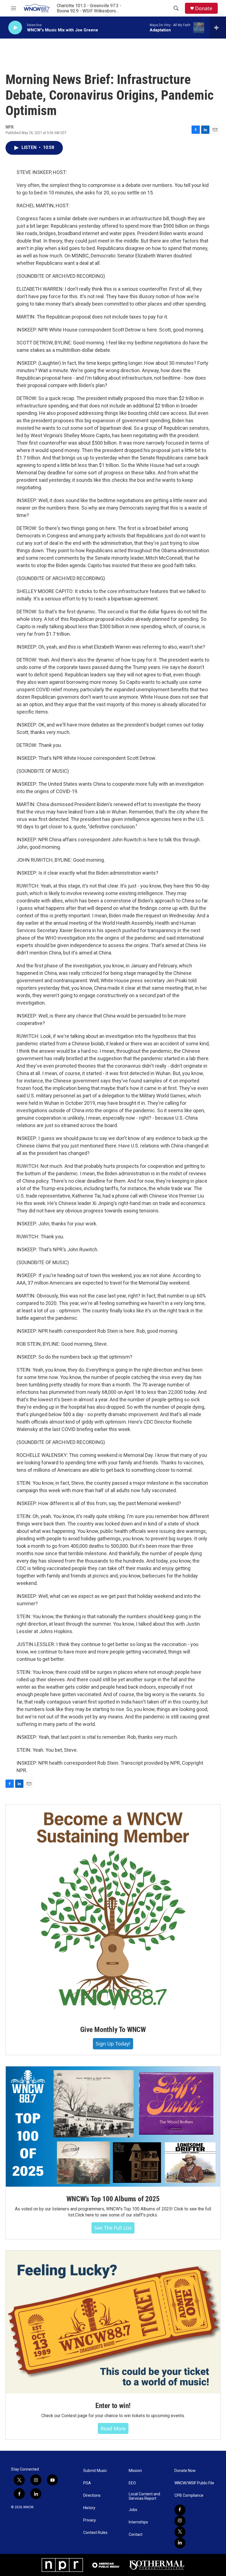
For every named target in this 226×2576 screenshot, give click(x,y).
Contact (136, 2535)
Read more (113, 2428)
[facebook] (180, 2510)
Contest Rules (95, 2533)
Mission (135, 2471)
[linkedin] (180, 2543)
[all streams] (218, 28)
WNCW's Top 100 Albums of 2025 (113, 2199)
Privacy (90, 2520)
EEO (132, 2483)
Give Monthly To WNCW (113, 2030)
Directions (92, 2495)
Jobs (133, 2510)
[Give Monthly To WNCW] (113, 1911)
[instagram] (180, 2521)
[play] (15, 28)
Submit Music (95, 2471)
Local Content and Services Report (144, 2496)
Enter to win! (113, 2406)
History (89, 2508)
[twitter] (180, 2532)
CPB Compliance (189, 2495)
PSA (87, 2483)
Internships (138, 2522)
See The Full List (113, 2228)
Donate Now (185, 2471)
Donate (204, 8)
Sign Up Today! (113, 2044)
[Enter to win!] (113, 2322)
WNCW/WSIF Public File (194, 2483)
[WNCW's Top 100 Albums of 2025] (113, 2127)
